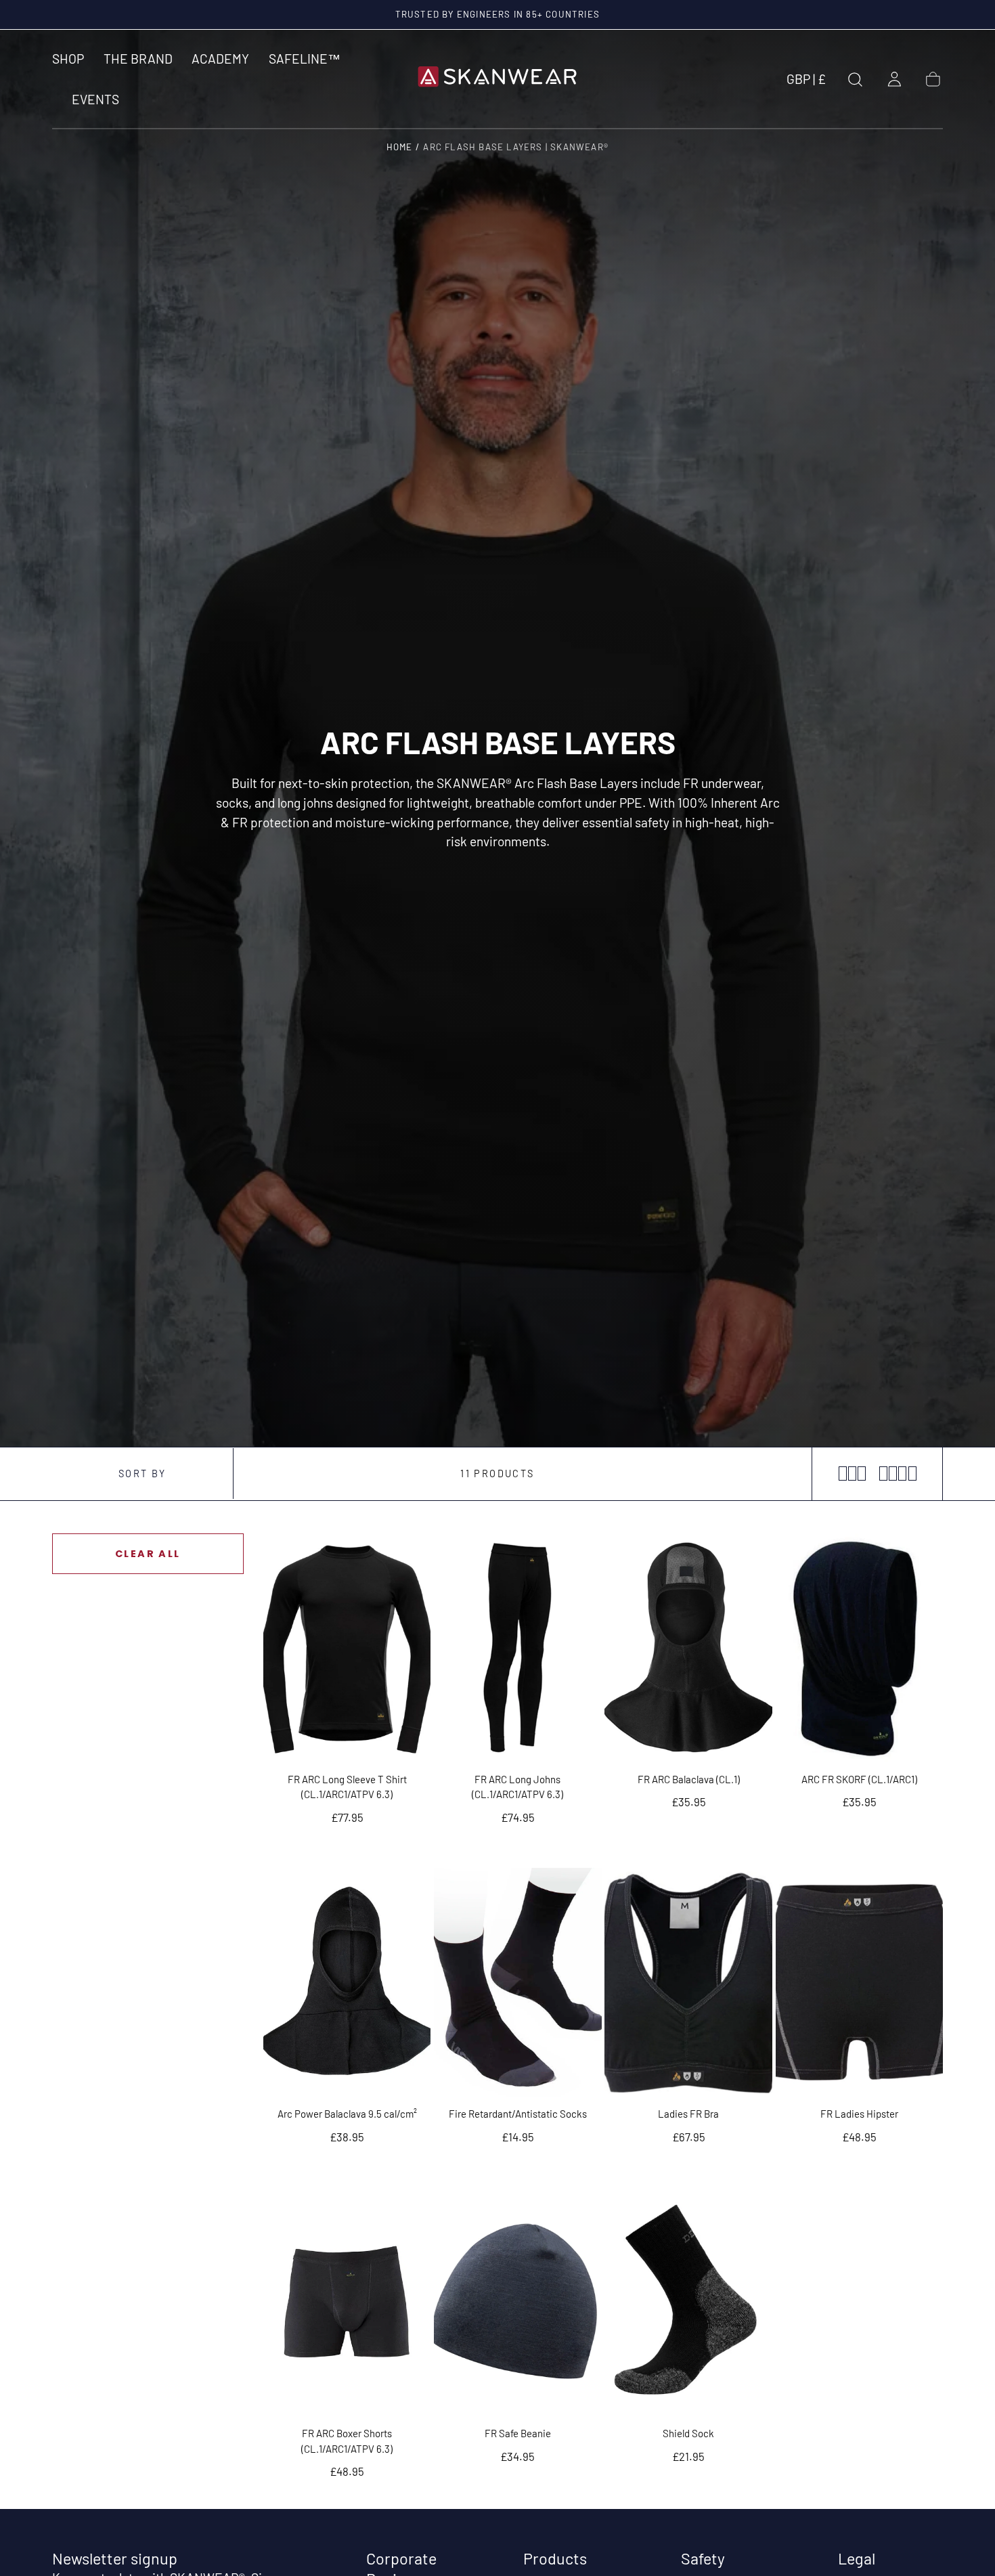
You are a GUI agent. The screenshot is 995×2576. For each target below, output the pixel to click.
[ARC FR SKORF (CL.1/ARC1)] (860, 1648)
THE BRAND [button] (138, 59)
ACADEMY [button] (220, 59)
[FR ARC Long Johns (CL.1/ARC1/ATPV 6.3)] (518, 1648)
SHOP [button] (68, 59)
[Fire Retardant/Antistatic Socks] (518, 1982)
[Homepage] (497, 79)
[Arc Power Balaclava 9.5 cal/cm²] (347, 1982)
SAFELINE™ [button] (305, 59)
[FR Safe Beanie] (518, 2302)
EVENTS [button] (95, 100)
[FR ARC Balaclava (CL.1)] (688, 1648)
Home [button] (400, 147)
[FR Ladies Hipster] (860, 1982)
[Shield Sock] (688, 2302)
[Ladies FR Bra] (688, 1982)
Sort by (142, 1473)
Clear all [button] (148, 1554)
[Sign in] (894, 80)
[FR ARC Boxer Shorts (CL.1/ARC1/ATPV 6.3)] (347, 2302)
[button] (806, 82)
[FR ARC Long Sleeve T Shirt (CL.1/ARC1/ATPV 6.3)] (347, 1648)
